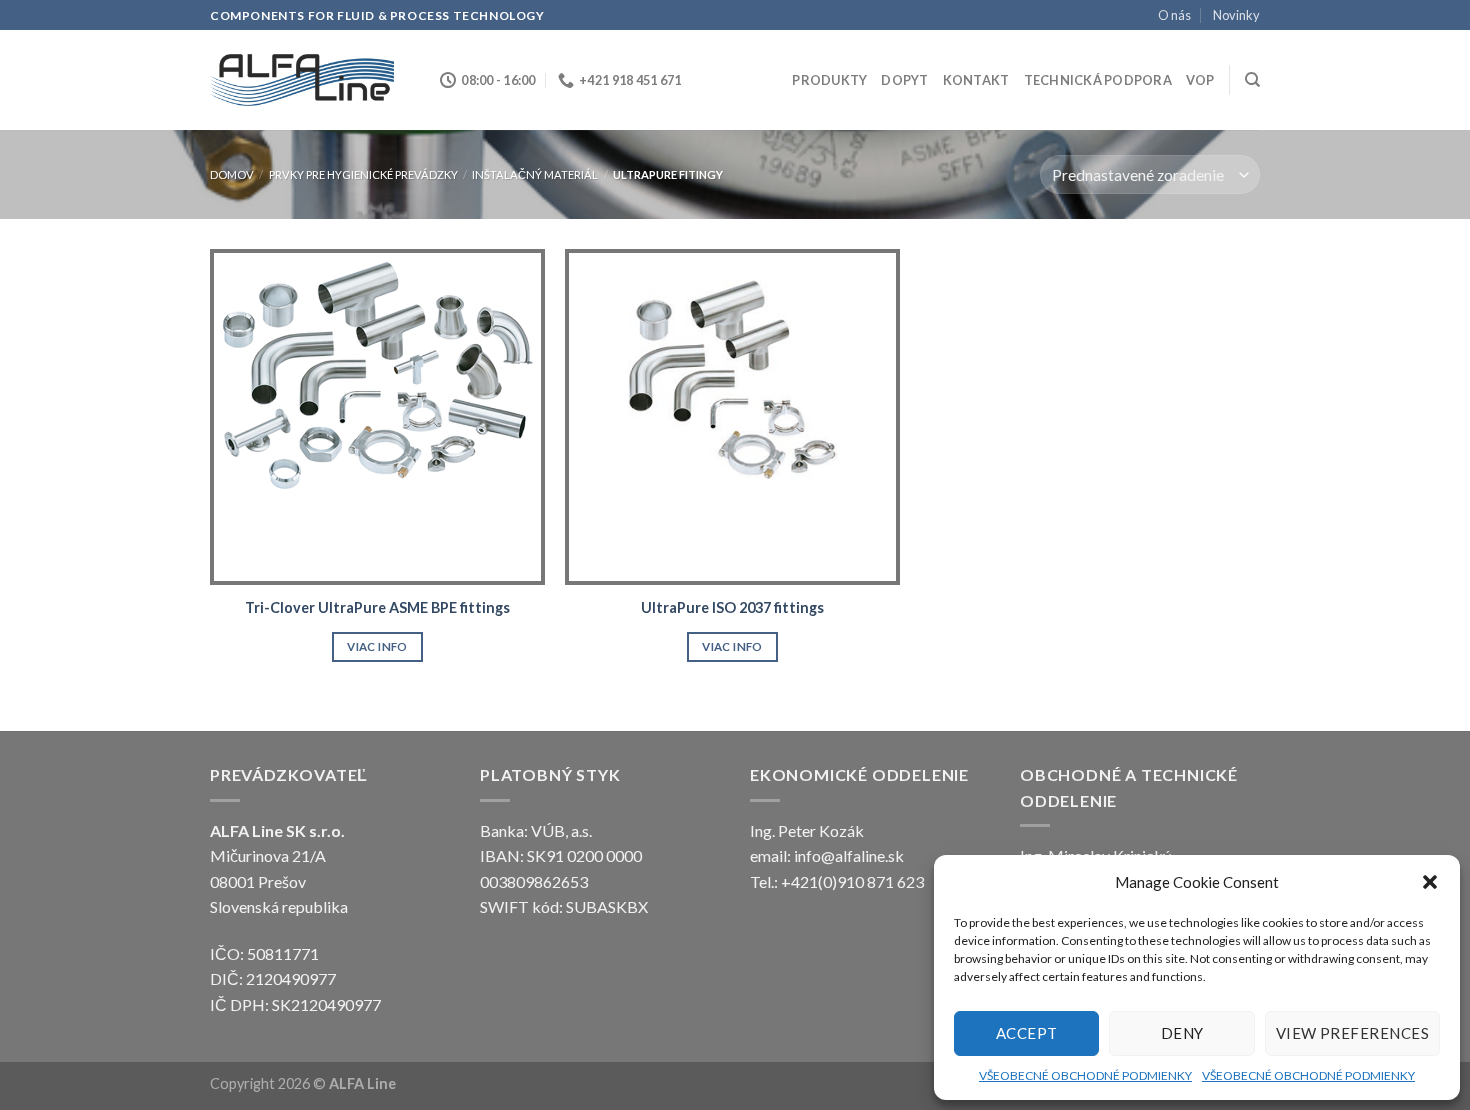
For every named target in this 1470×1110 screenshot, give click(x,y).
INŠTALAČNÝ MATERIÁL (535, 174)
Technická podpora (1098, 80)
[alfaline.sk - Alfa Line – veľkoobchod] (310, 80)
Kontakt (976, 80)
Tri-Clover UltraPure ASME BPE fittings (377, 607)
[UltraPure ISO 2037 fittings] (732, 416)
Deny (1182, 1033)
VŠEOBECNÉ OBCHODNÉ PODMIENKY (1085, 1075)
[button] (1430, 882)
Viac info (377, 646)
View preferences (1352, 1033)
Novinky (1236, 15)
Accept (1027, 1033)
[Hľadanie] (1252, 80)
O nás (1174, 15)
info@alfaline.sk (849, 855)
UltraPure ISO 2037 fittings (732, 607)
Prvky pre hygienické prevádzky (363, 174)
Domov (232, 174)
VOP (1200, 80)
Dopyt (904, 80)
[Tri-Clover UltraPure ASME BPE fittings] (377, 416)
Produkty (829, 80)
